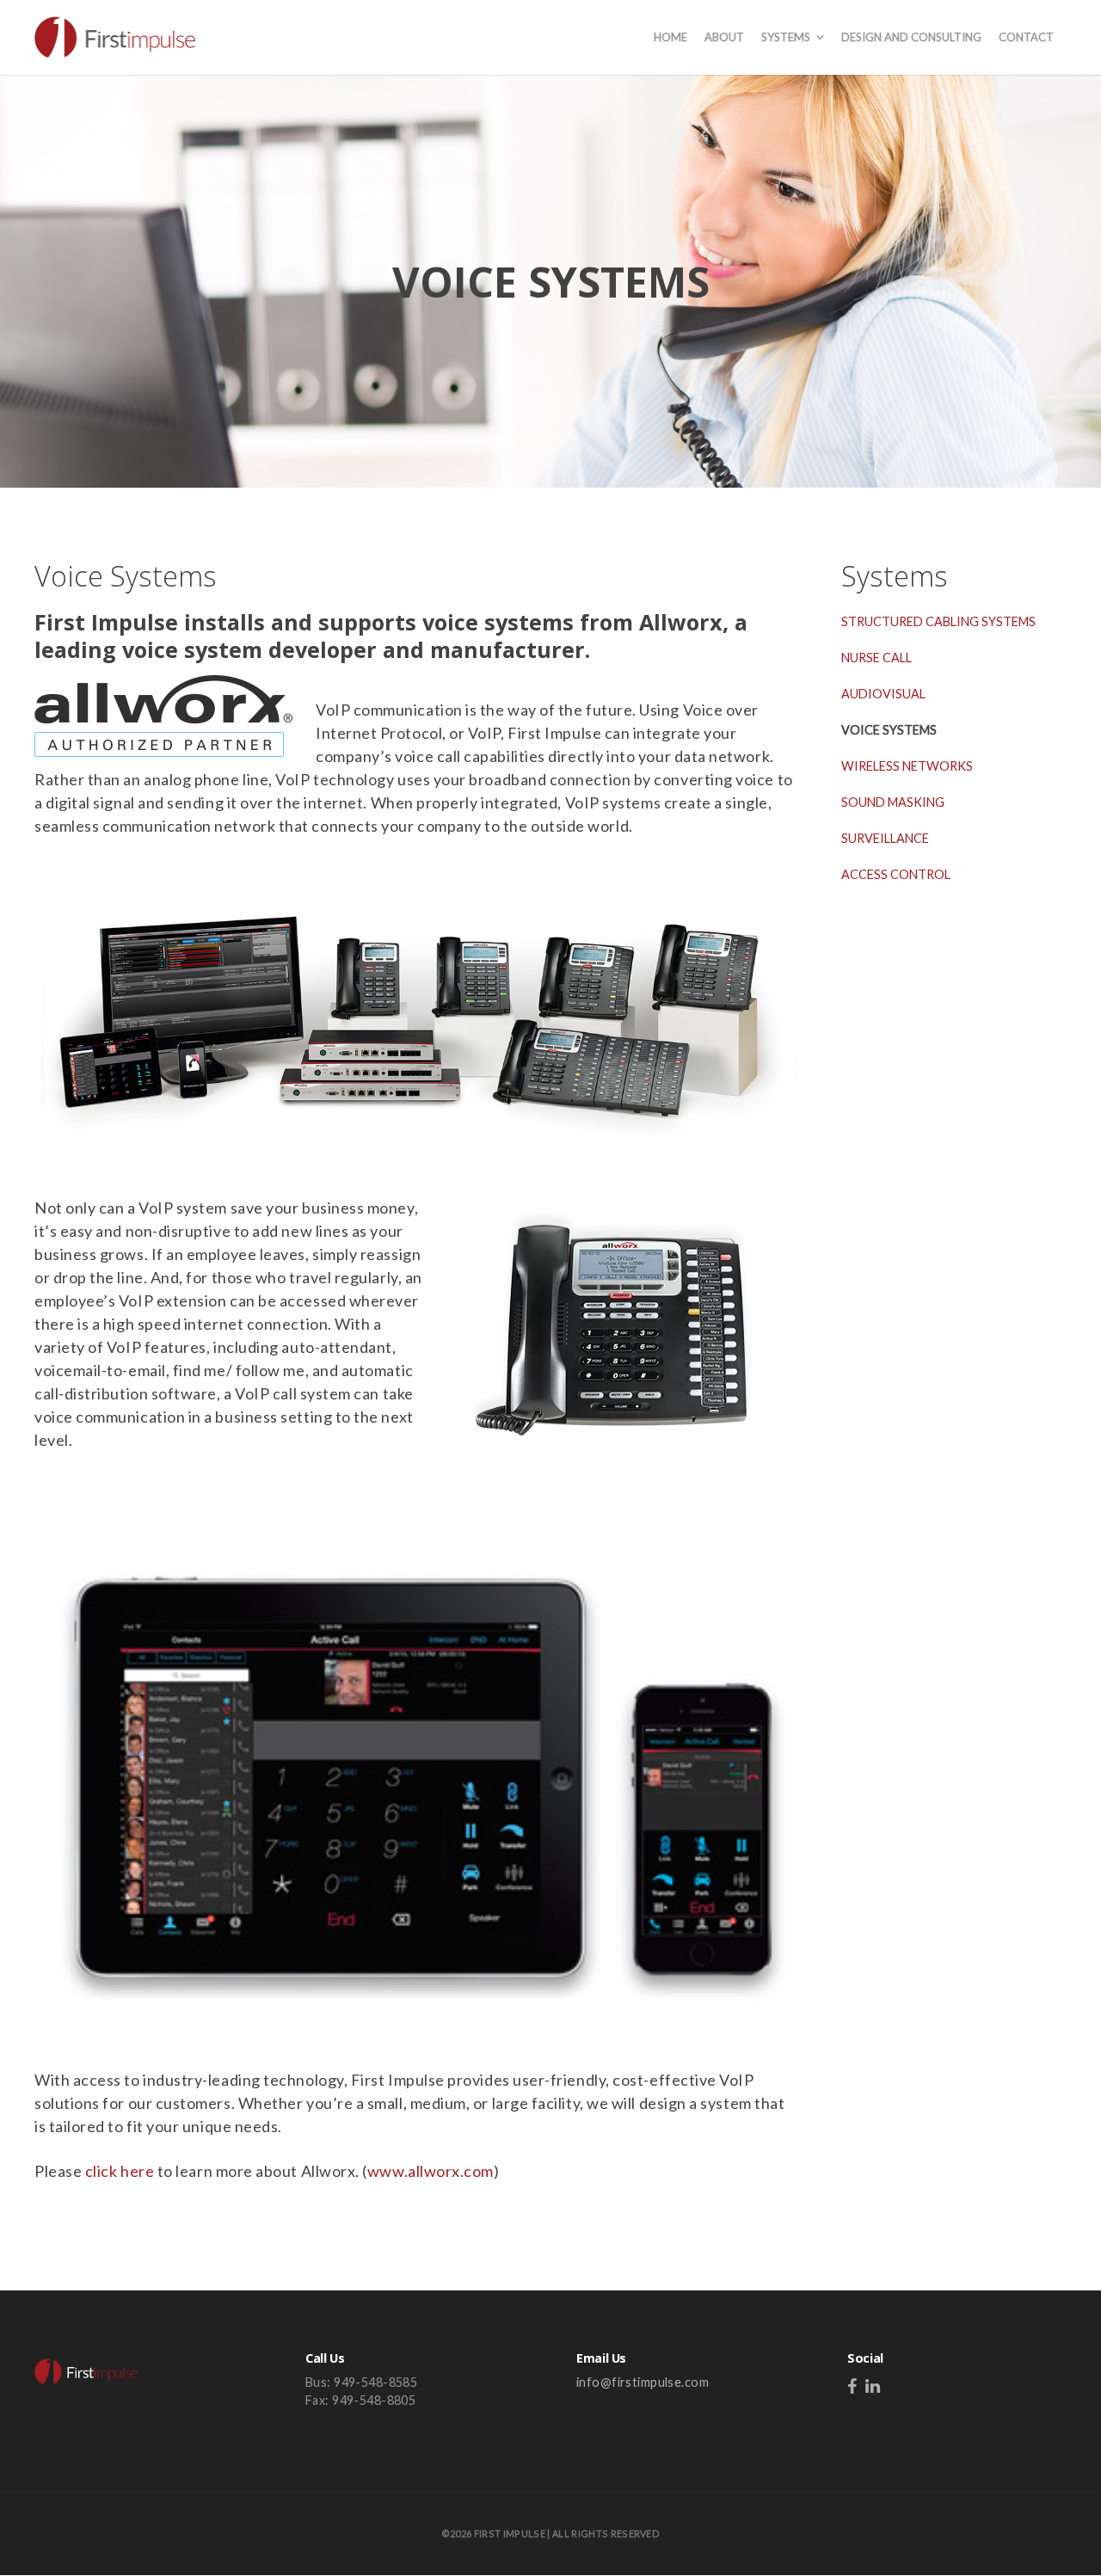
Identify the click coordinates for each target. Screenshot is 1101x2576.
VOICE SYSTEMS (889, 730)
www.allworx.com (431, 2171)
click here (120, 2171)
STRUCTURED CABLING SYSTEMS (938, 621)
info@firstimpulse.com (643, 2382)
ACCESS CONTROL (896, 874)
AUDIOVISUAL (883, 694)
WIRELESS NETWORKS (907, 766)
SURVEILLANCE (885, 838)
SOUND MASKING (893, 802)
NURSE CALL (876, 658)
